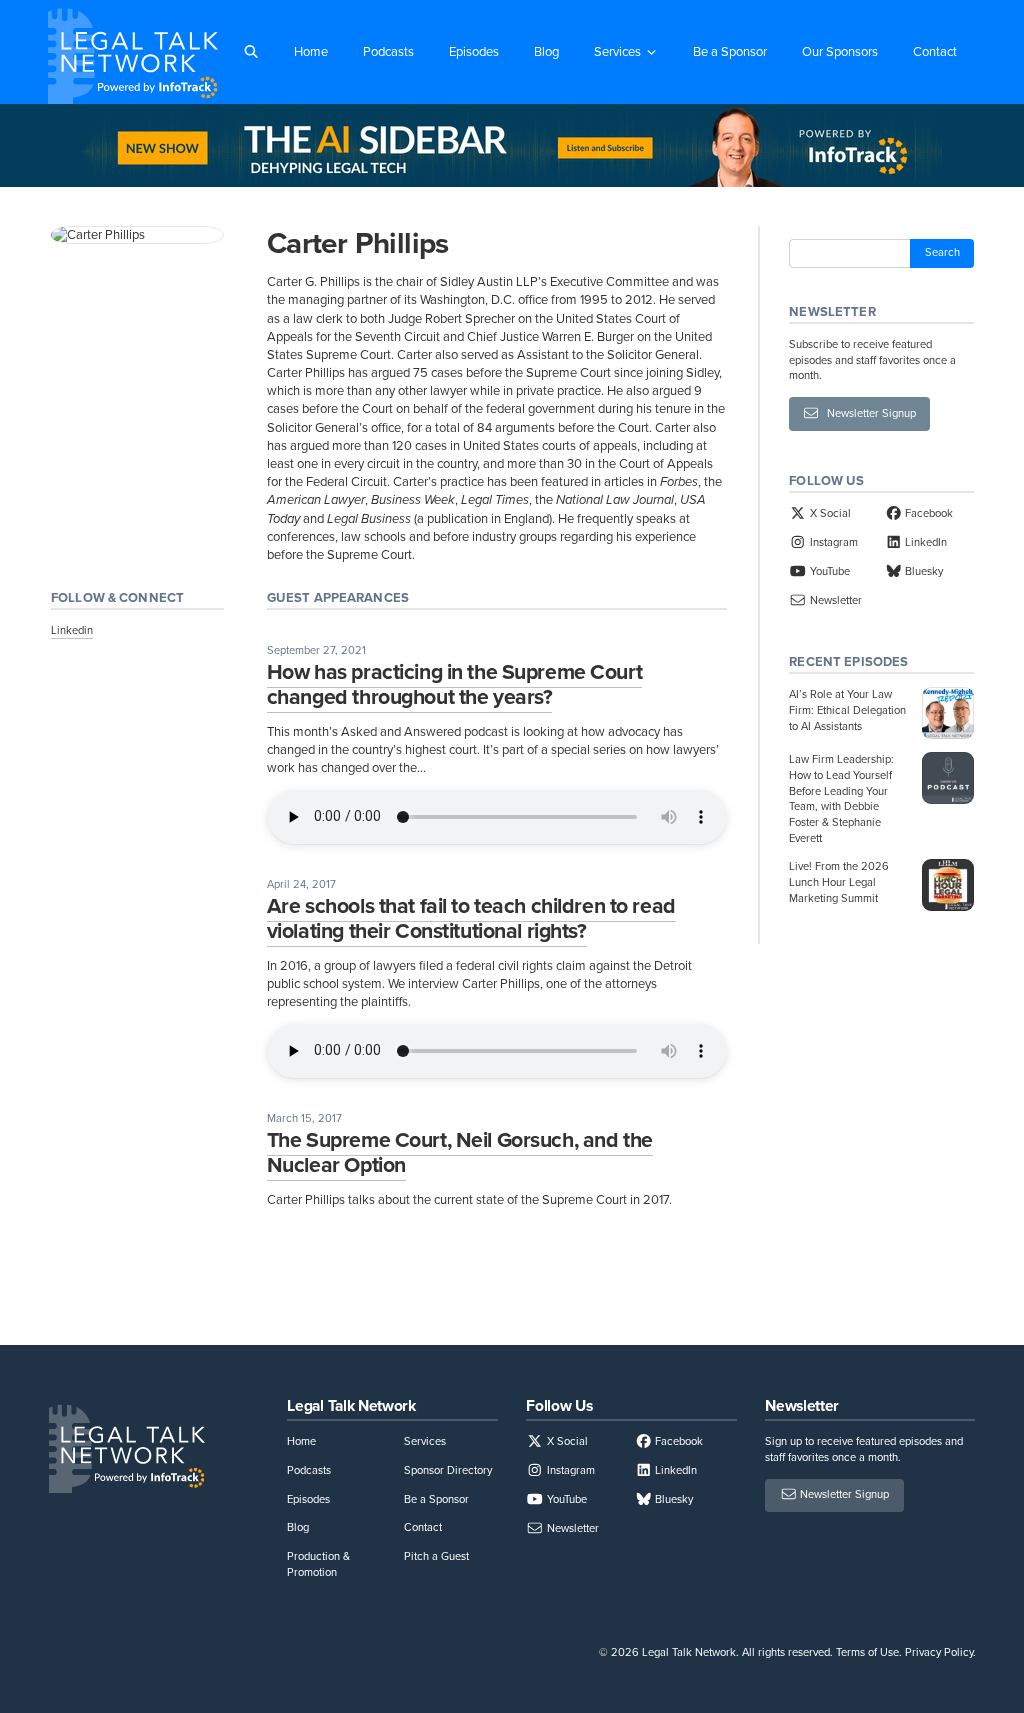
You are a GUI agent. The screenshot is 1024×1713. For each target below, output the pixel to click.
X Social (828, 513)
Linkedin (72, 630)
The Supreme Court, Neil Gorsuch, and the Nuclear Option (460, 1152)
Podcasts (388, 51)
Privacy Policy (939, 1652)
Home (311, 51)
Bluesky (922, 571)
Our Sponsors (840, 51)
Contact (935, 51)
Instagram (832, 542)
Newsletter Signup (867, 413)
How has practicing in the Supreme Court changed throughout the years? (454, 684)
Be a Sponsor (730, 51)
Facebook (927, 513)
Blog (546, 51)
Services (617, 51)
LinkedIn (924, 542)
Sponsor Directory (448, 1470)
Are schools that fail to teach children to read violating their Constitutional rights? (471, 918)
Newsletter (834, 600)
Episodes (474, 51)
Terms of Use (867, 1652)
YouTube (828, 571)
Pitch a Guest (436, 1556)
